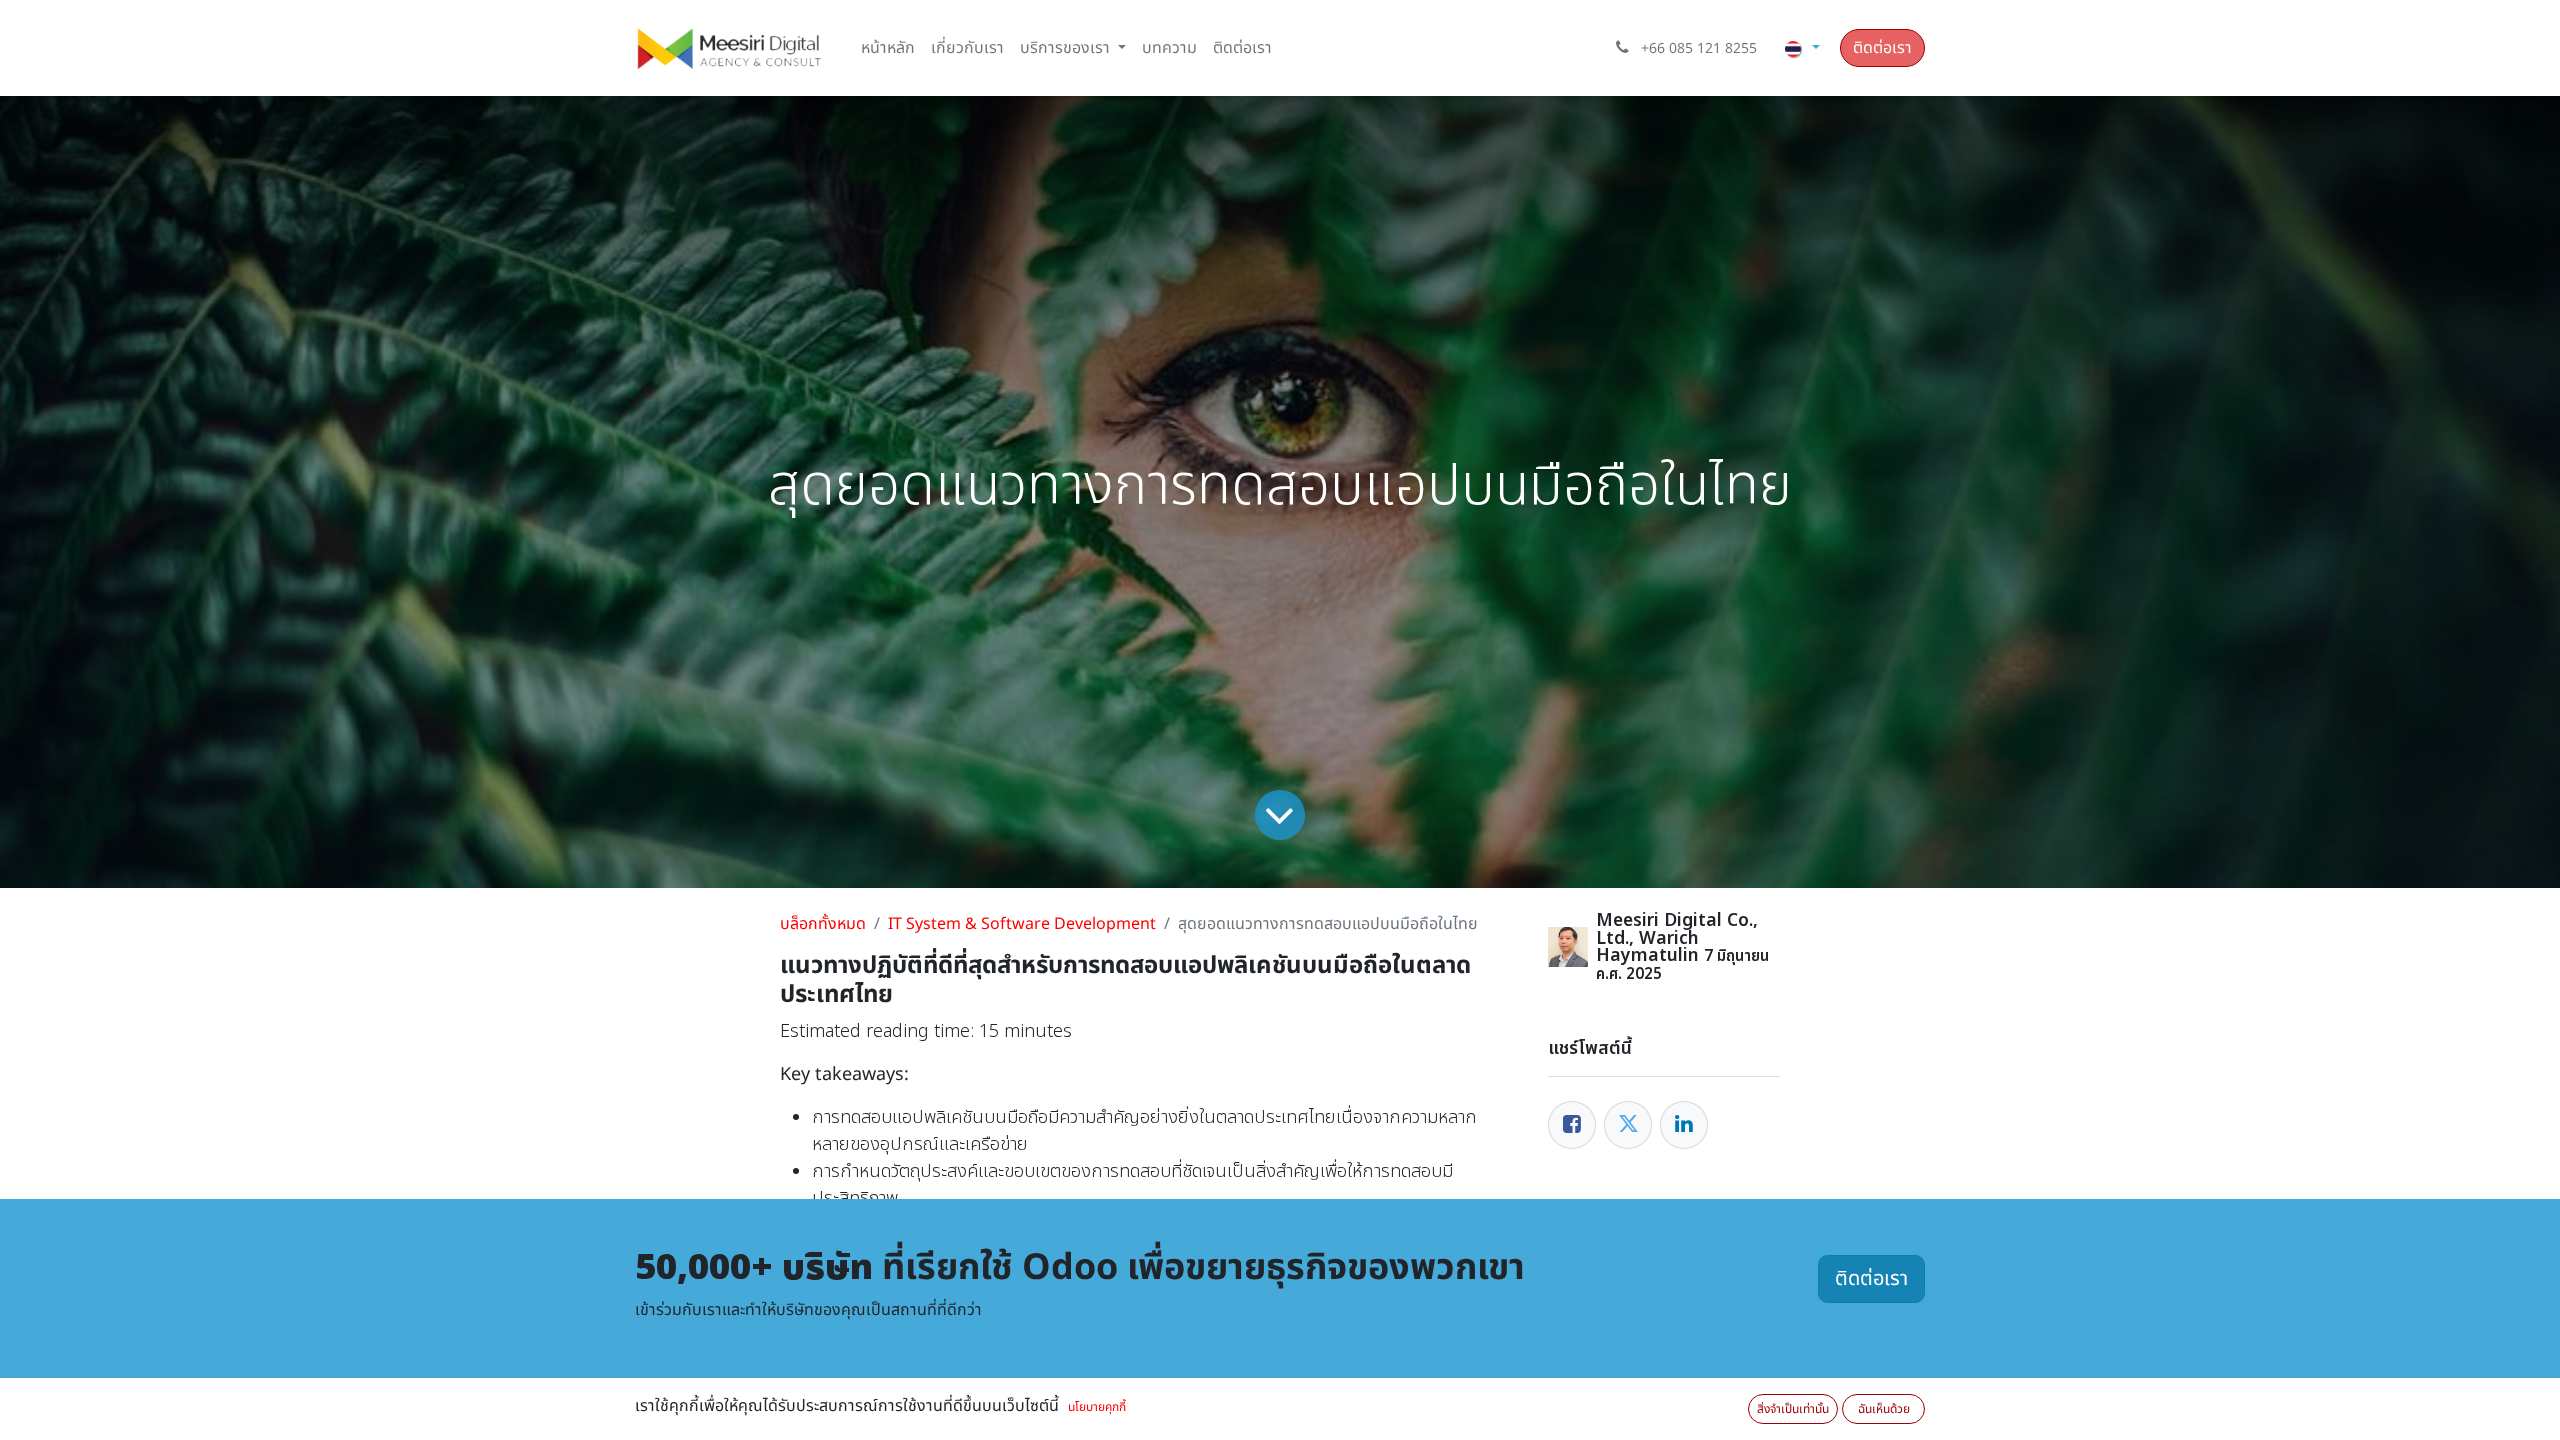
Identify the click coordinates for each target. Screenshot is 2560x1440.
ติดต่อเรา (1882, 48)
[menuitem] (888, 48)
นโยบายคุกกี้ (1097, 1407)
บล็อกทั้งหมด (823, 924)
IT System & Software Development (1022, 924)
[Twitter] (1628, 1125)
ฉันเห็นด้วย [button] (1884, 1409)
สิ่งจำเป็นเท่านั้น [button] (1793, 1409)
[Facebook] (1572, 1125)
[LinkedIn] (1684, 1125)
